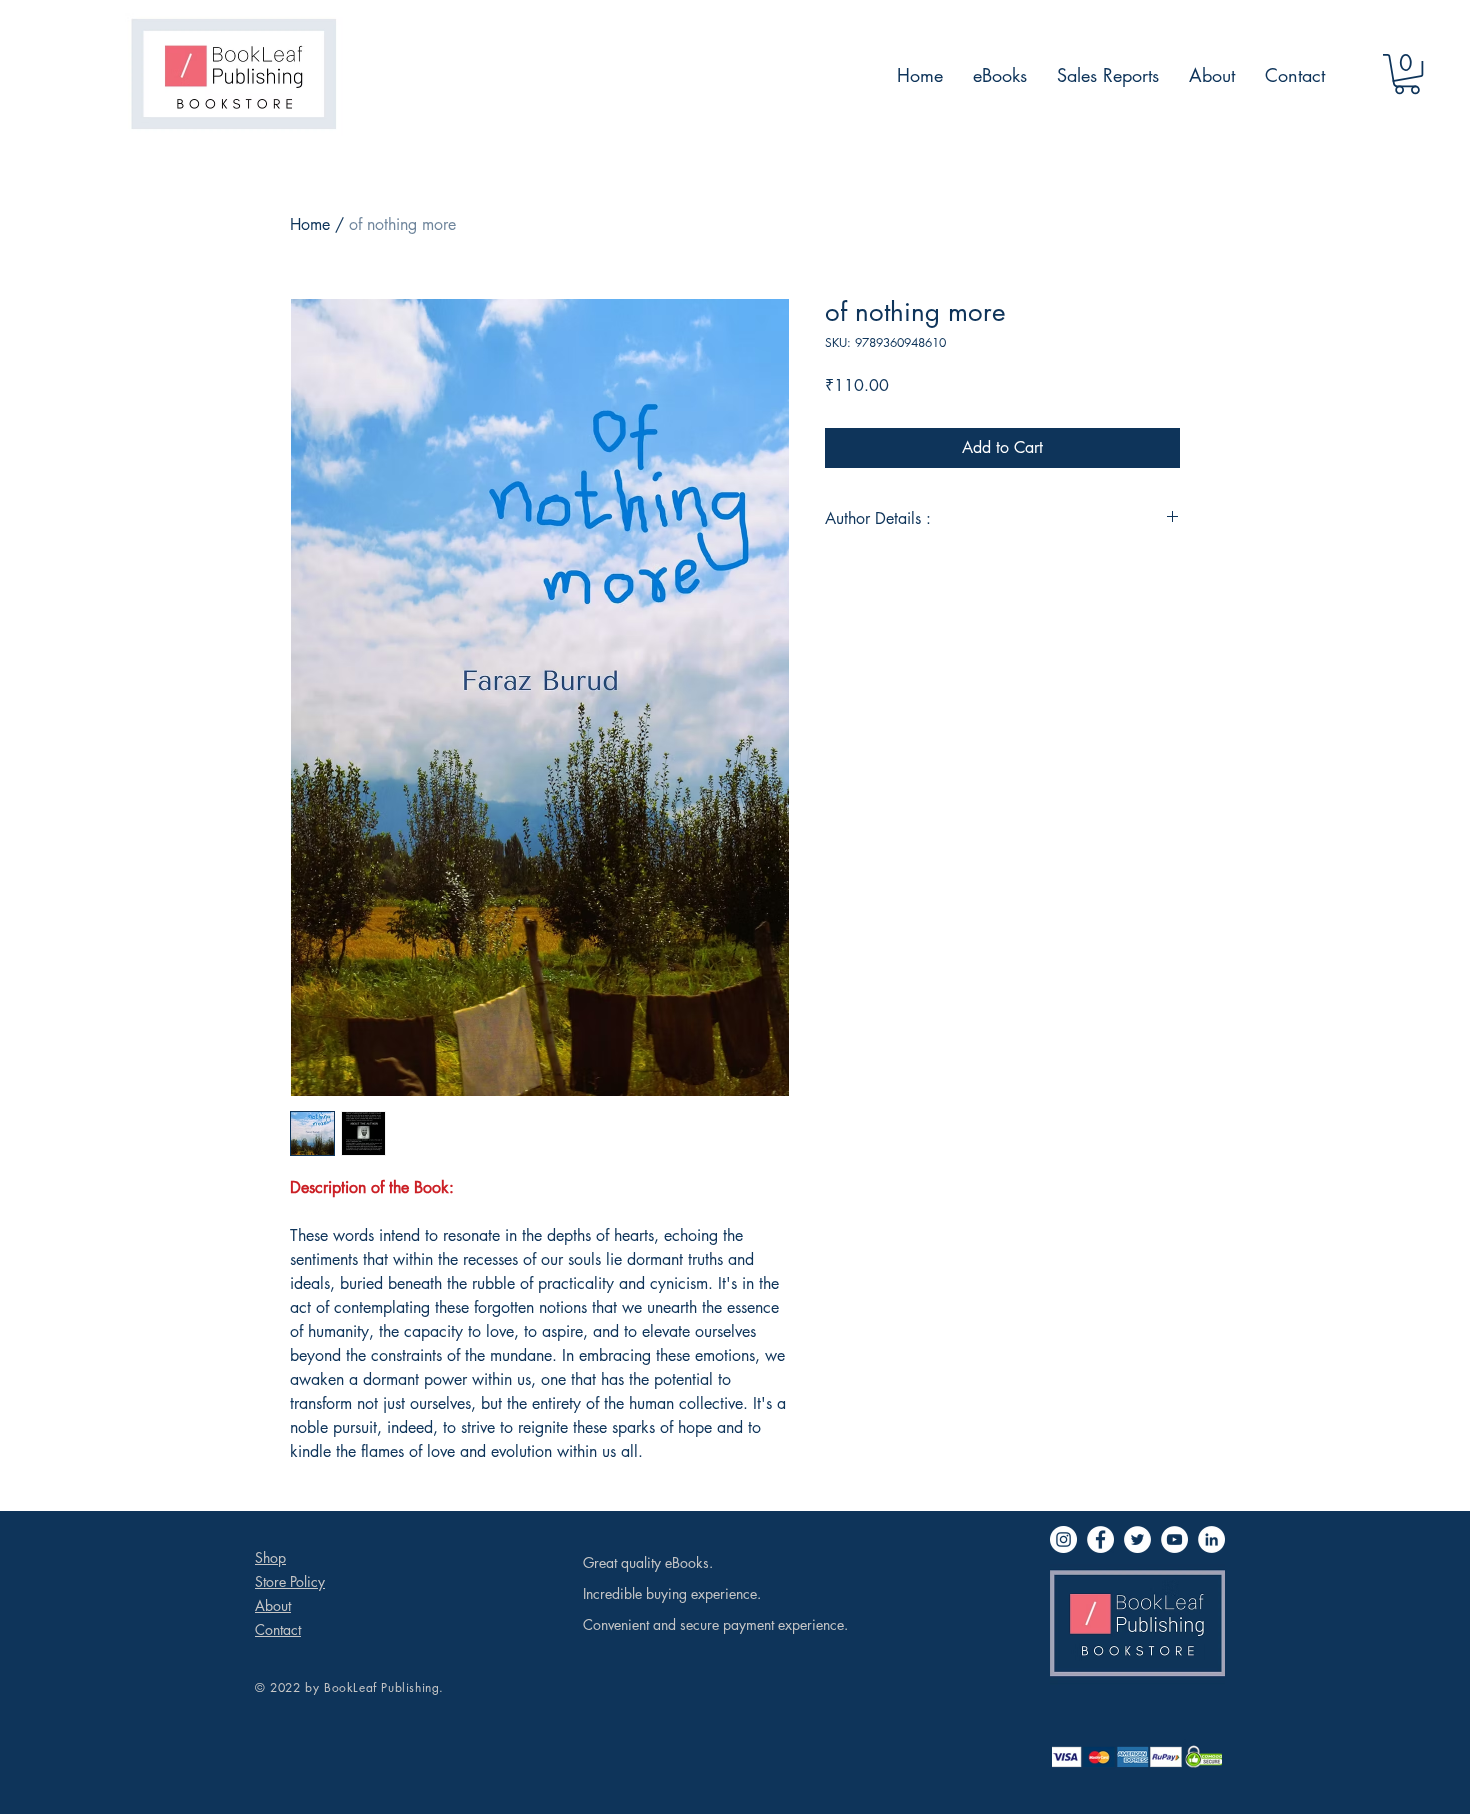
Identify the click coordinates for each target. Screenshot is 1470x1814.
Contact (278, 1629)
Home (310, 224)
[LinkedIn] (1211, 1539)
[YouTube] (1174, 1539)
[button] (1407, 74)
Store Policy (290, 1581)
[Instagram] (1063, 1539)
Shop (270, 1557)
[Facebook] (1100, 1539)
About (273, 1605)
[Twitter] (1137, 1539)
